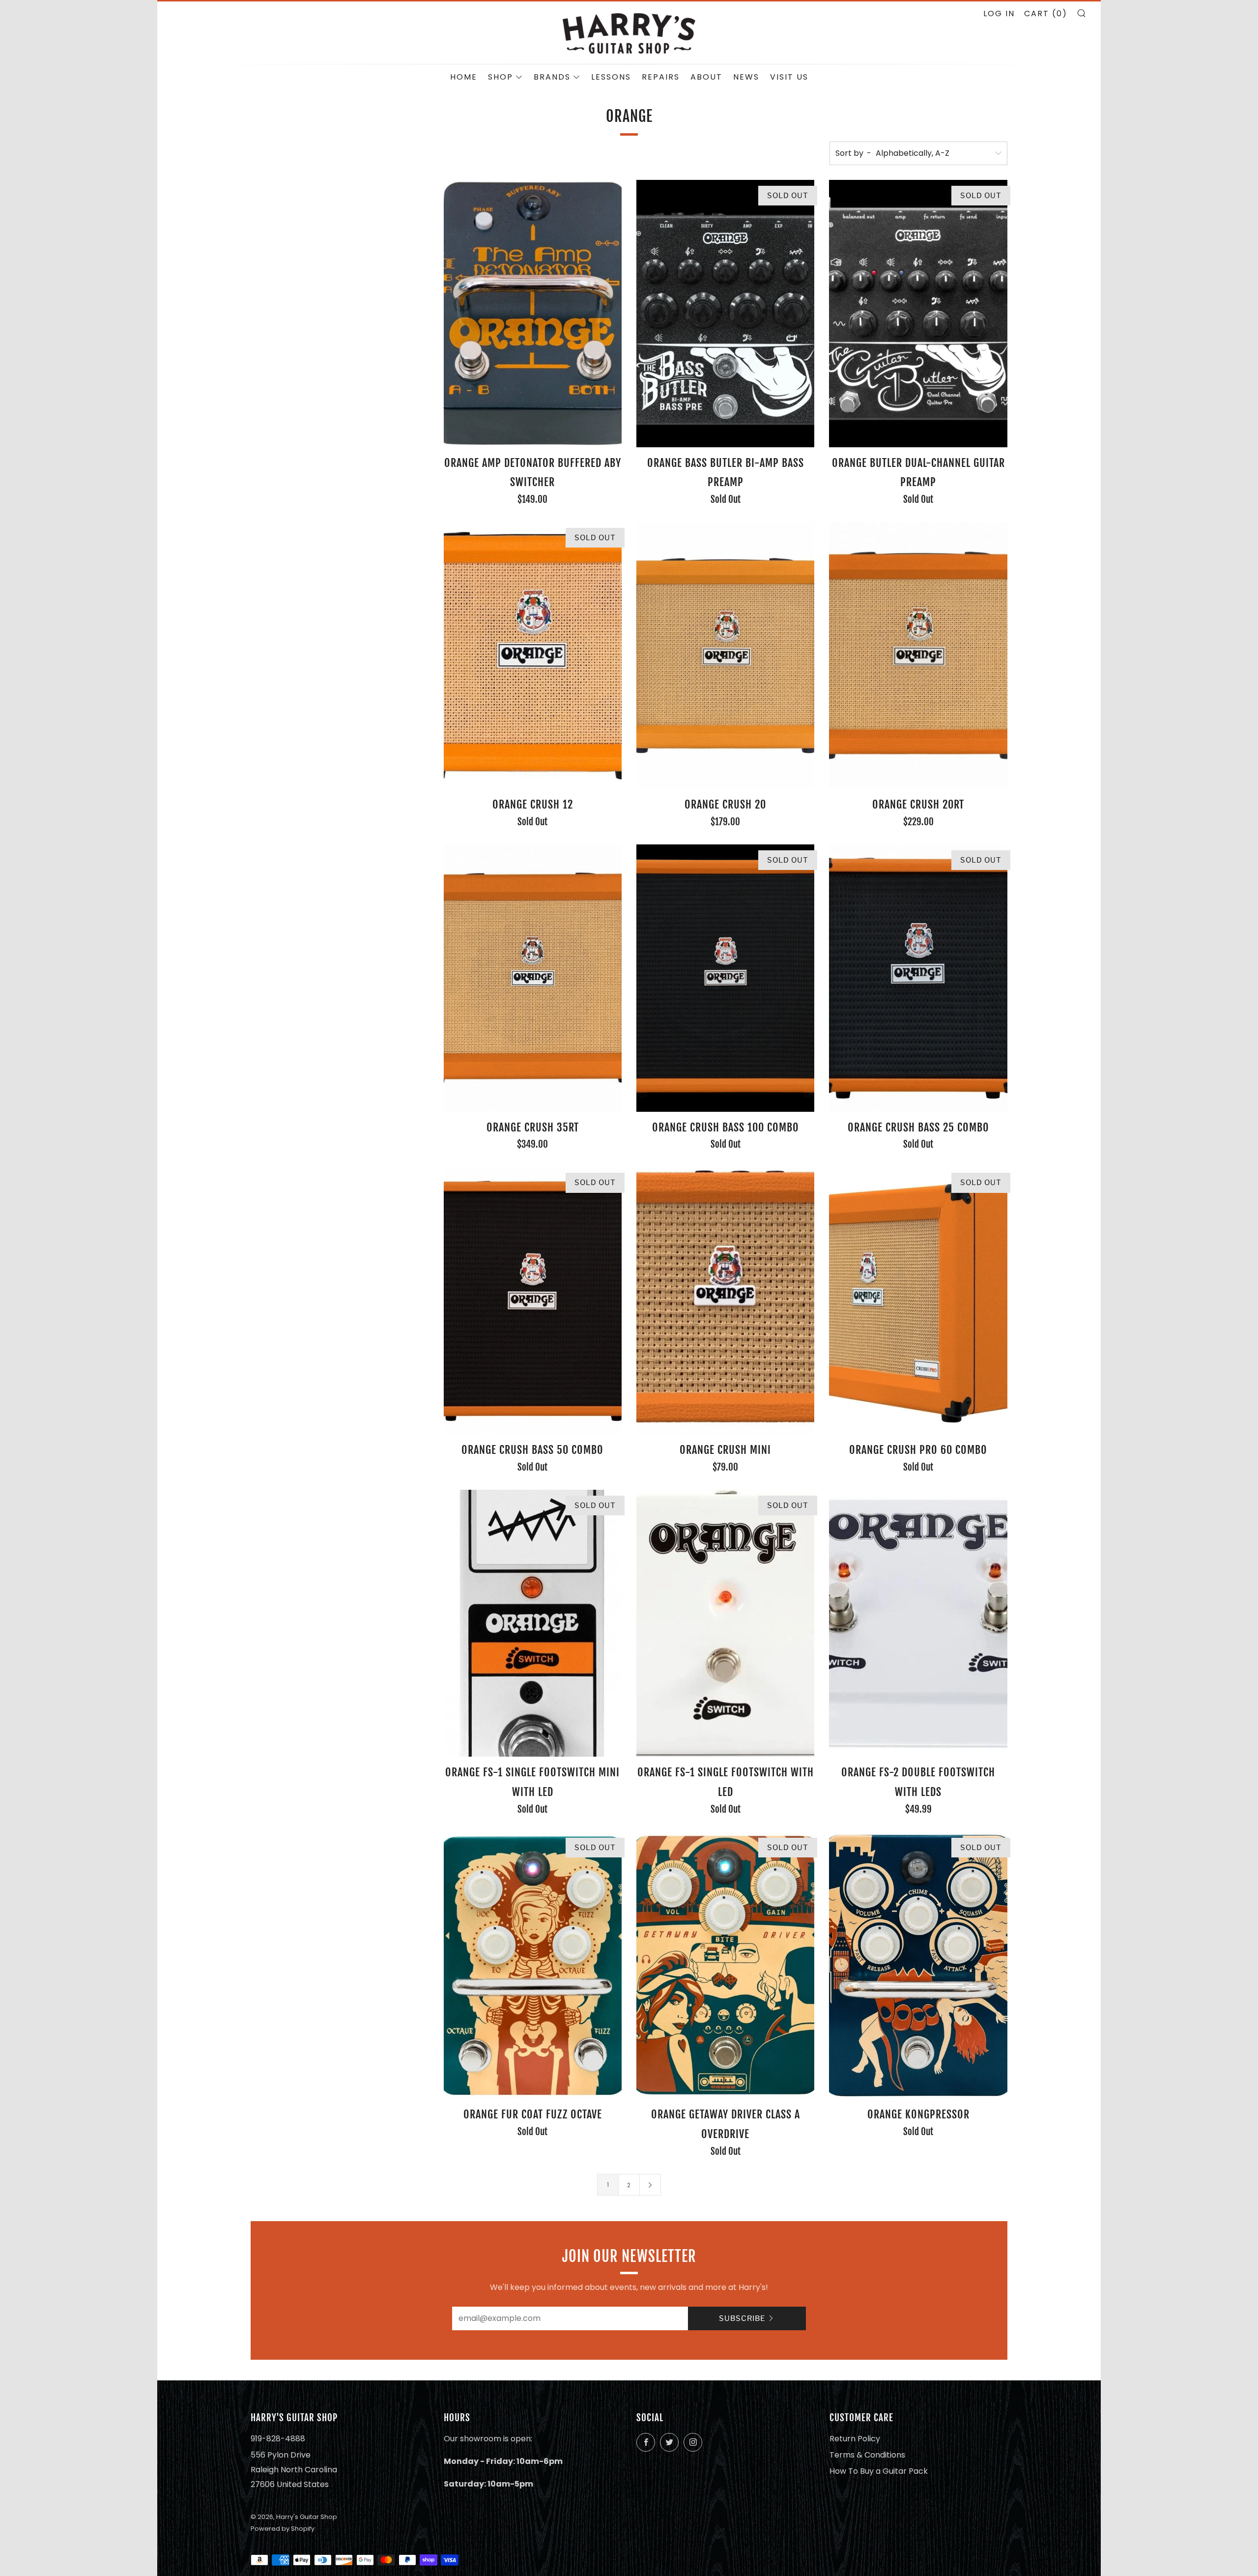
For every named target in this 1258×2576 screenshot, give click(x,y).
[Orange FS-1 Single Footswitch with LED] (725, 1623)
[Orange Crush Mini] (725, 1301)
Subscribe (742, 2318)
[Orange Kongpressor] (918, 1966)
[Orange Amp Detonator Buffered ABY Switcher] (533, 314)
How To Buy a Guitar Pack (879, 2471)
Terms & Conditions (867, 2455)
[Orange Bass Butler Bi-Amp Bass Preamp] (725, 314)
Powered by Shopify (283, 2529)
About (706, 77)
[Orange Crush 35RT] (533, 978)
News (746, 77)
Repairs (661, 77)
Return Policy (855, 2439)
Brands (552, 77)
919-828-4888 (278, 2439)
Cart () (1046, 14)
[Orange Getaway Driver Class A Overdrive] (725, 1966)
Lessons (611, 77)
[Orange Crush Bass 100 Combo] (725, 978)
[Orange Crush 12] (533, 656)
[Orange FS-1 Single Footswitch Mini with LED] (533, 1623)
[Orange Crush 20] (725, 656)
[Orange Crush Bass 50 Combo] (533, 1301)
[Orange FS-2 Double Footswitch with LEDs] (918, 1623)
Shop (500, 77)
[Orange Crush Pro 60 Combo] (918, 1301)
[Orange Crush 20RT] (918, 656)
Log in (999, 14)
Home (464, 77)
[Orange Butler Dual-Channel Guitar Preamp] (918, 314)
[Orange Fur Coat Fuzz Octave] (533, 1966)
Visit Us (789, 77)
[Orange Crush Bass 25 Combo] (918, 978)
